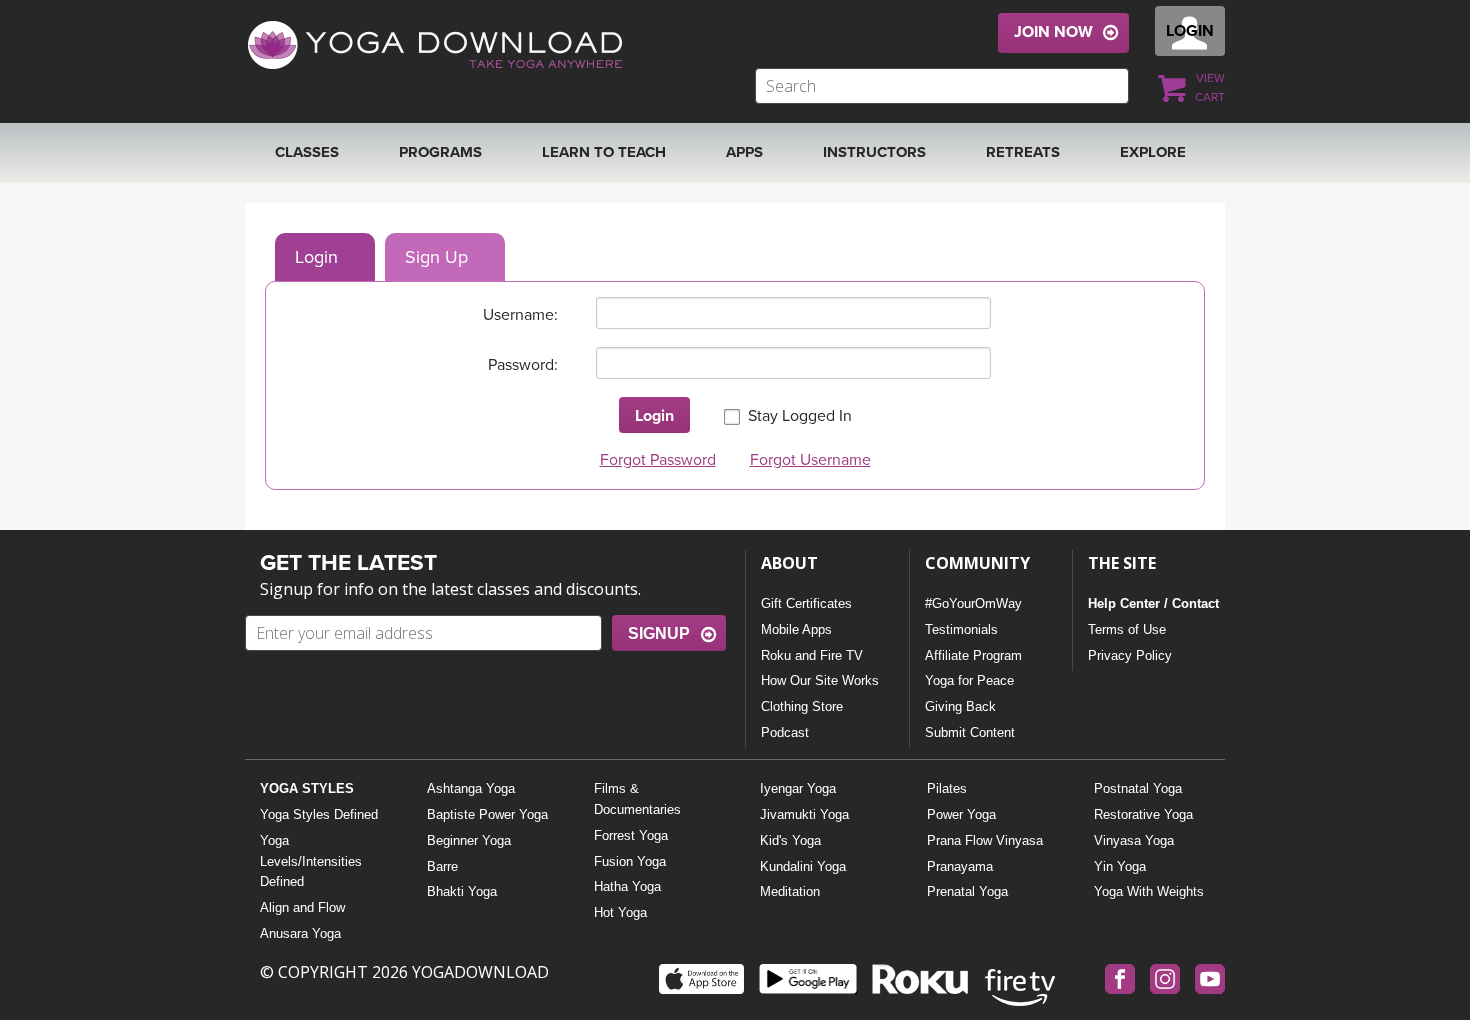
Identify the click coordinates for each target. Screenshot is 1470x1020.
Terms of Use (1127, 629)
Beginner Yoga (469, 840)
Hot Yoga (620, 912)
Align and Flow (302, 907)
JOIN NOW (1053, 32)
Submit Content (970, 732)
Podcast (785, 732)
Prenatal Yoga (967, 891)
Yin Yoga (1120, 866)
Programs (440, 152)
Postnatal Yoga (1138, 788)
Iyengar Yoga (798, 788)
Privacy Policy (1130, 655)
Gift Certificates (806, 603)
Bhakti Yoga (462, 891)
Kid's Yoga (790, 840)
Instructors (874, 152)
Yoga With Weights (1149, 891)
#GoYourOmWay (973, 603)
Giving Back (960, 706)
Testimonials (961, 629)
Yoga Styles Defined (319, 814)
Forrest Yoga (631, 835)
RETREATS (1023, 152)
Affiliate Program (973, 655)
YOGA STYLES (307, 788)
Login (316, 257)
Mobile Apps (796, 629)
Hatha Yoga (627, 886)
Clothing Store (802, 706)
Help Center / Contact (1153, 603)
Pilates (947, 788)
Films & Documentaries (637, 799)
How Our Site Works (820, 680)
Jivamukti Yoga (804, 814)
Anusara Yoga (300, 933)
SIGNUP (659, 633)
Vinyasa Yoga (1134, 840)
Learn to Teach (604, 152)
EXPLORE (1153, 152)
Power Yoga (961, 814)
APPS (744, 152)
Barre (442, 866)
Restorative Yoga (1143, 814)
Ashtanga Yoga (471, 788)
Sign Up (436, 257)
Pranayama (960, 866)
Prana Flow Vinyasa (985, 840)
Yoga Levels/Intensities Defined (311, 861)
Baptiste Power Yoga (487, 814)
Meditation (790, 891)
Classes (307, 152)
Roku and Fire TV (812, 655)
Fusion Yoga (630, 861)
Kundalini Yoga (803, 866)
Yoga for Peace (969, 680)
